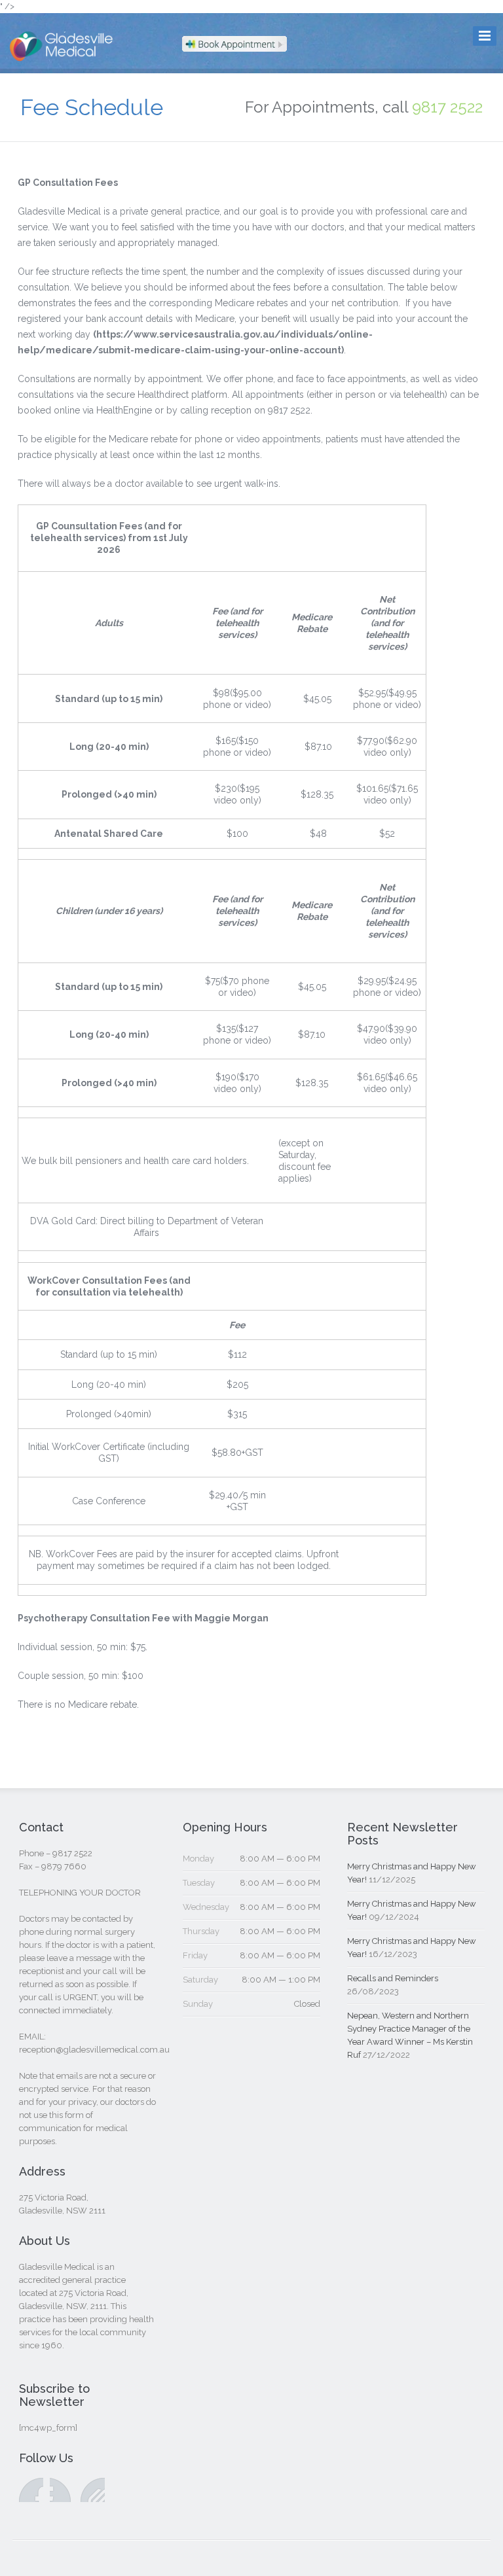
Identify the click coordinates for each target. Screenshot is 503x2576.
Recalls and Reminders (393, 1978)
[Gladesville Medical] (66, 60)
